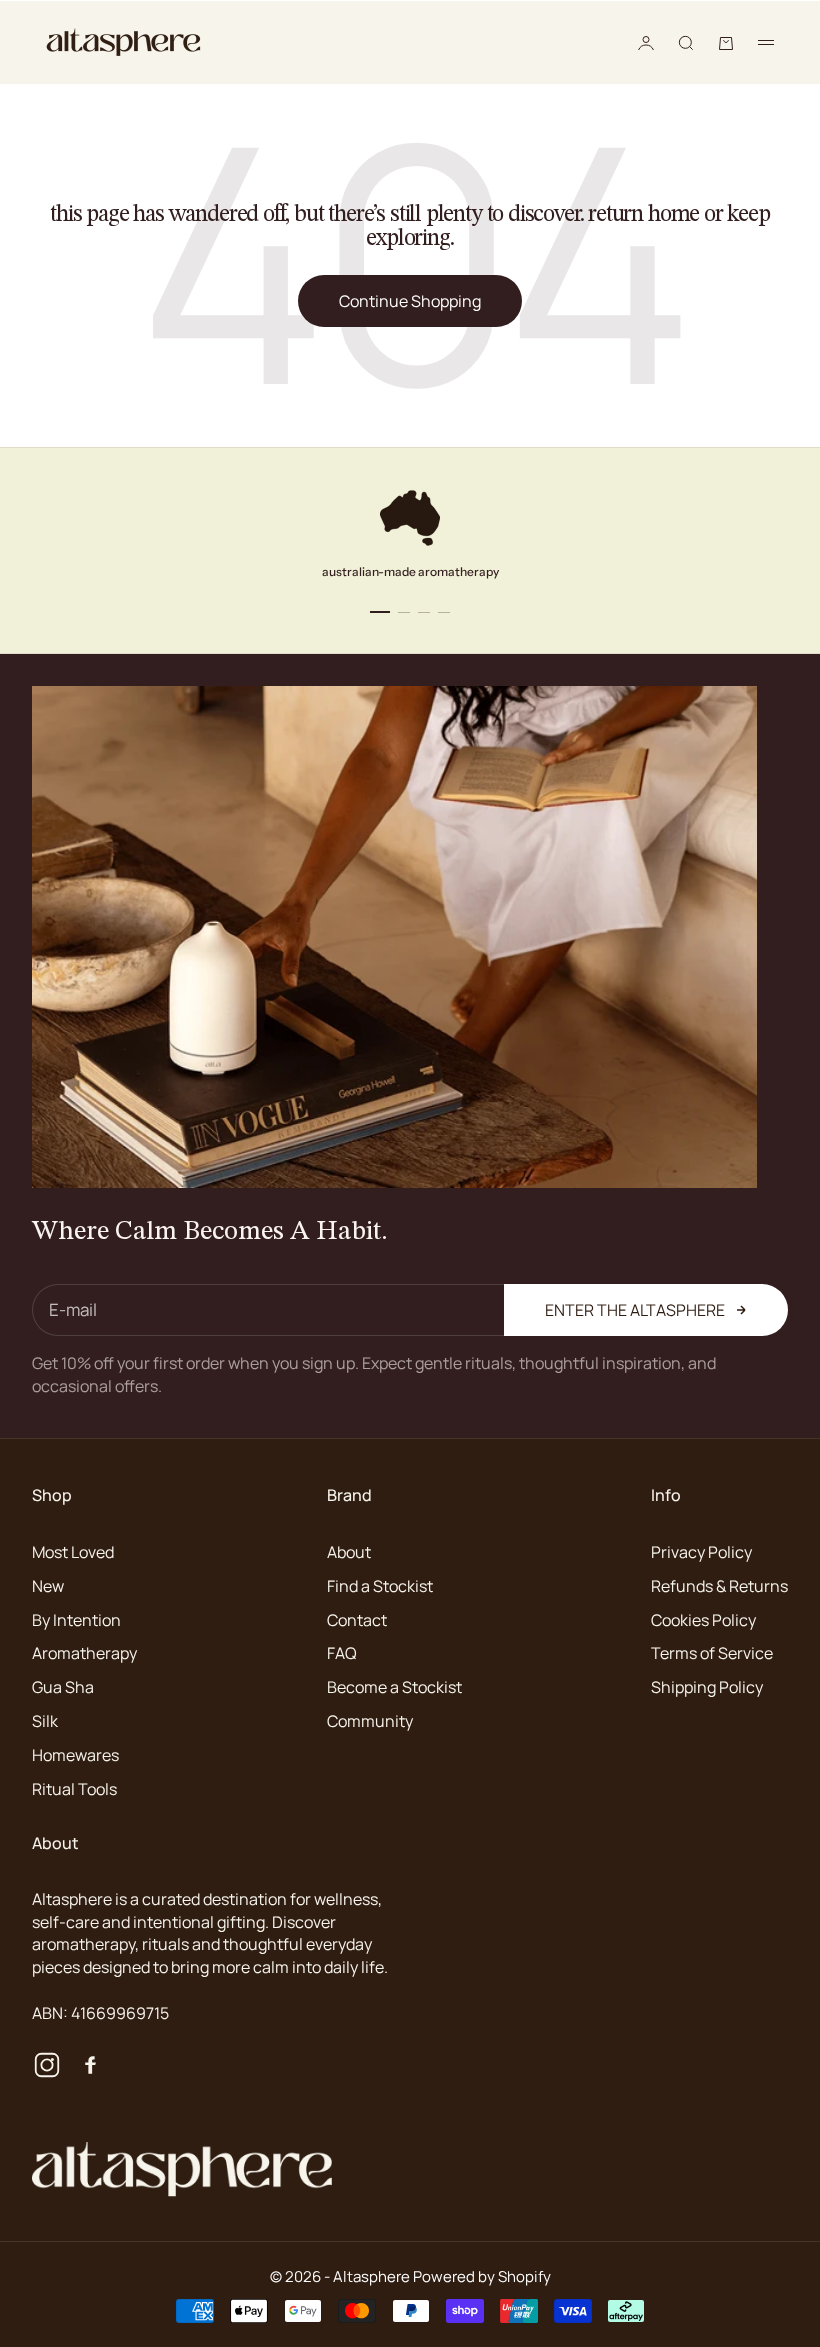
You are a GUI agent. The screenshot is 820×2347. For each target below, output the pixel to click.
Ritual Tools (74, 1789)
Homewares (75, 1755)
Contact (357, 1620)
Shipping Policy (707, 1687)
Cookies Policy (703, 1620)
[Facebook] (89, 2065)
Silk (45, 1721)
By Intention (76, 1620)
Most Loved (73, 1552)
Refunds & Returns (719, 1586)
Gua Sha (63, 1687)
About (349, 1552)
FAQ (342, 1653)
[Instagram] (47, 2065)
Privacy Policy (701, 1552)
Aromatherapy (84, 1653)
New (48, 1586)
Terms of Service (712, 1653)
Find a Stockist (380, 1586)
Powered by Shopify (482, 2276)
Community (370, 1721)
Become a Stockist (394, 1687)
